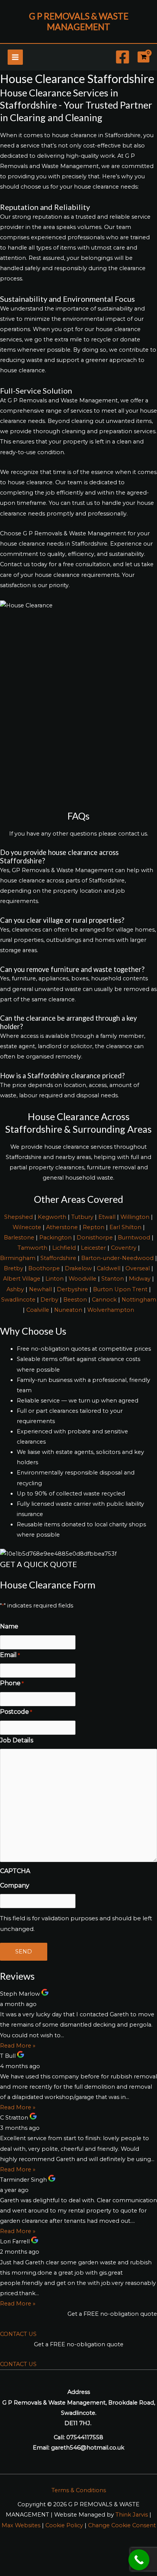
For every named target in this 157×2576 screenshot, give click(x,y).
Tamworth (32, 1248)
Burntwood (134, 1238)
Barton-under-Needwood (117, 1258)
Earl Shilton (125, 1227)
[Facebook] (123, 57)
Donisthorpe (95, 1238)
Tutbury (82, 1217)
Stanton (113, 1279)
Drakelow (78, 1268)
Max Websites (21, 2525)
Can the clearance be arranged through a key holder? (68, 1022)
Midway (140, 1279)
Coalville (38, 1310)
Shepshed (18, 1217)
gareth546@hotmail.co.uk (88, 2448)
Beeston (75, 1300)
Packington (55, 1238)
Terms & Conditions (79, 2490)
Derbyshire (72, 1289)
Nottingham (139, 1300)
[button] (78, 857)
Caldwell (109, 1268)
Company (15, 1885)
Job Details (17, 1740)
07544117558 (85, 2437)
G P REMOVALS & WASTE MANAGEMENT (79, 21)
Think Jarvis (132, 2515)
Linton (54, 1279)
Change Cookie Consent (122, 2525)
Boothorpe (44, 1268)
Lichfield (64, 1248)
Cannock (104, 1300)
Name (9, 1626)
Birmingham (18, 1258)
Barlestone (19, 1238)
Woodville (83, 1279)
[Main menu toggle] (15, 57)
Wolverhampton (111, 1310)
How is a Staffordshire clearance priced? (62, 1076)
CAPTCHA (15, 1871)
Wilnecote (27, 1227)
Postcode (16, 1712)
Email (10, 1655)
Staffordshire (58, 1258)
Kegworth (52, 1217)
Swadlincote (18, 1300)
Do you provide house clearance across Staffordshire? (59, 857)
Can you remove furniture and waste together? (72, 969)
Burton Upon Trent (120, 1289)
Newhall (40, 1289)
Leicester (93, 1248)
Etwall (107, 1217)
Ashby (15, 1289)
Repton (94, 1227)
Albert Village (22, 1279)
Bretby (14, 1268)
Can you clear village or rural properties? (62, 920)
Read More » (18, 2046)
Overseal (138, 1268)
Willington (135, 1217)
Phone (12, 1683)
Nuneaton (68, 1310)
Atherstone (62, 1227)
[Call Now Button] (139, 2560)
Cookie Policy (64, 2525)
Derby (49, 1300)
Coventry (124, 1248)
